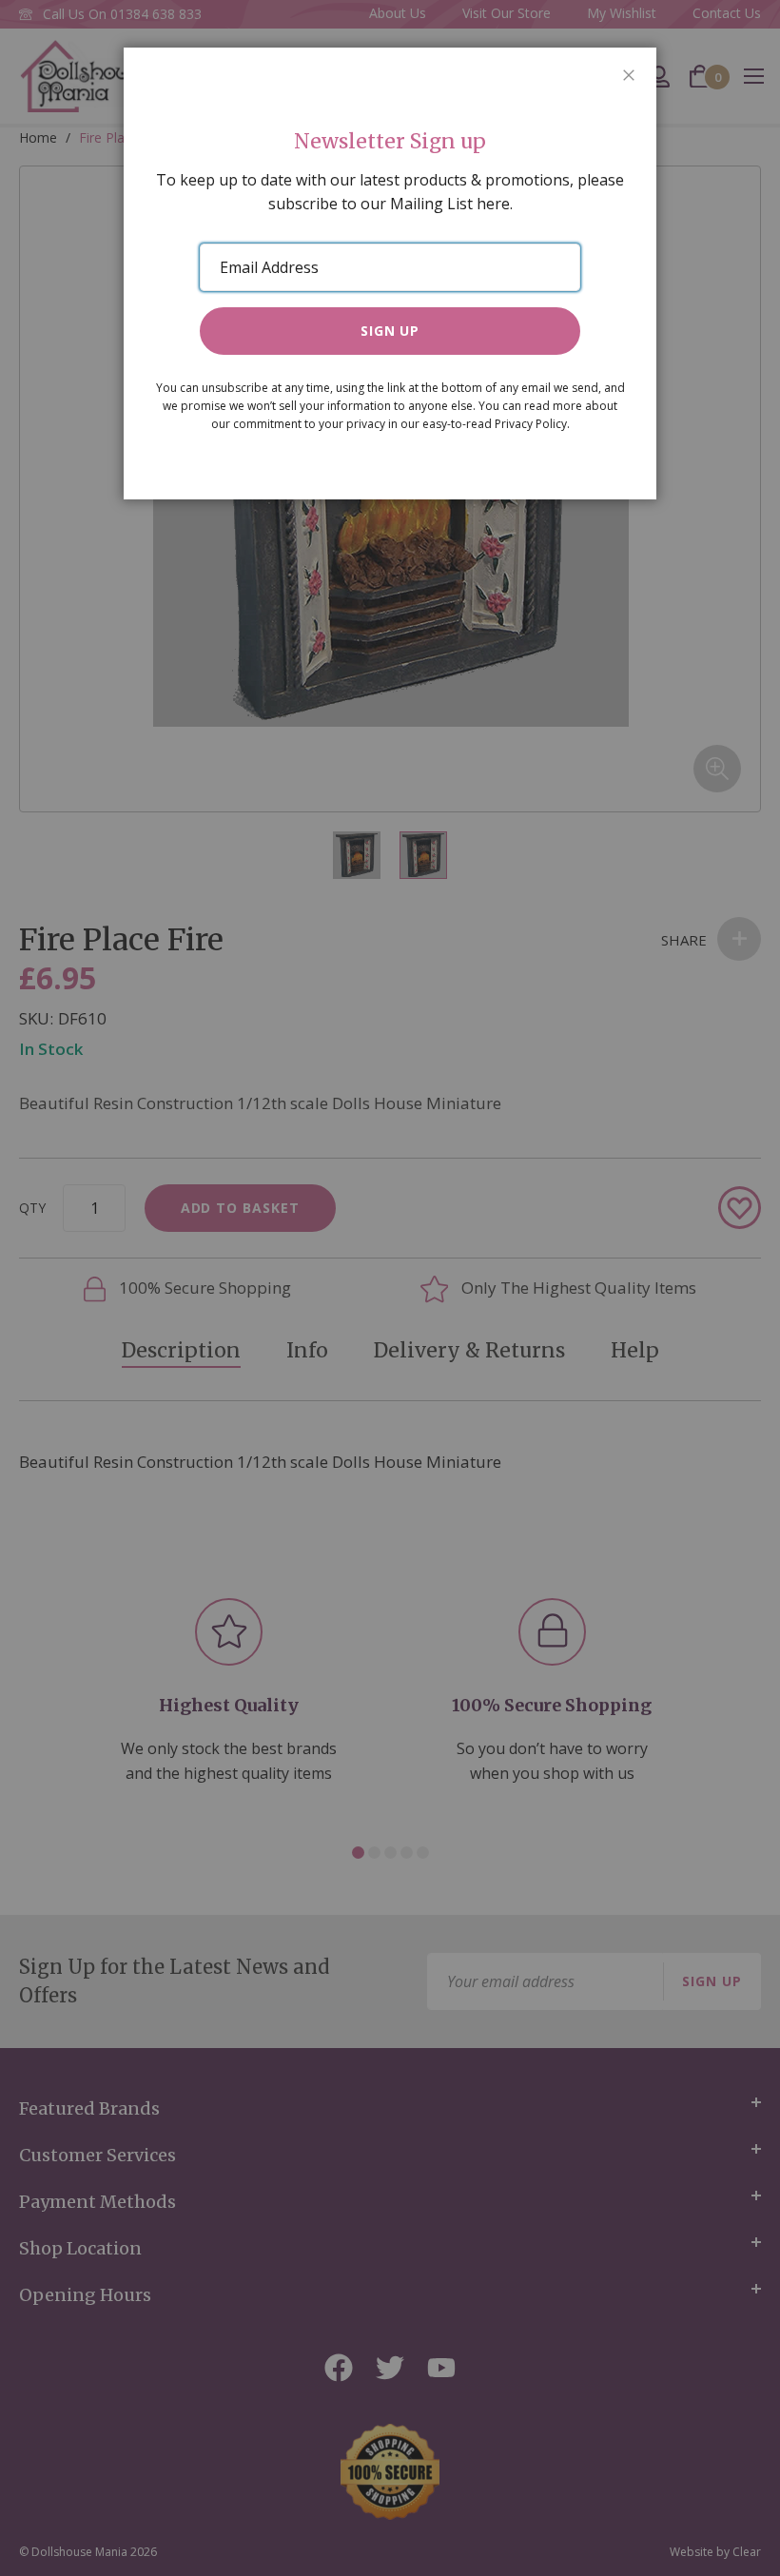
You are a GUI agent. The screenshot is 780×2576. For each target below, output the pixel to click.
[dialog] (390, 1288)
